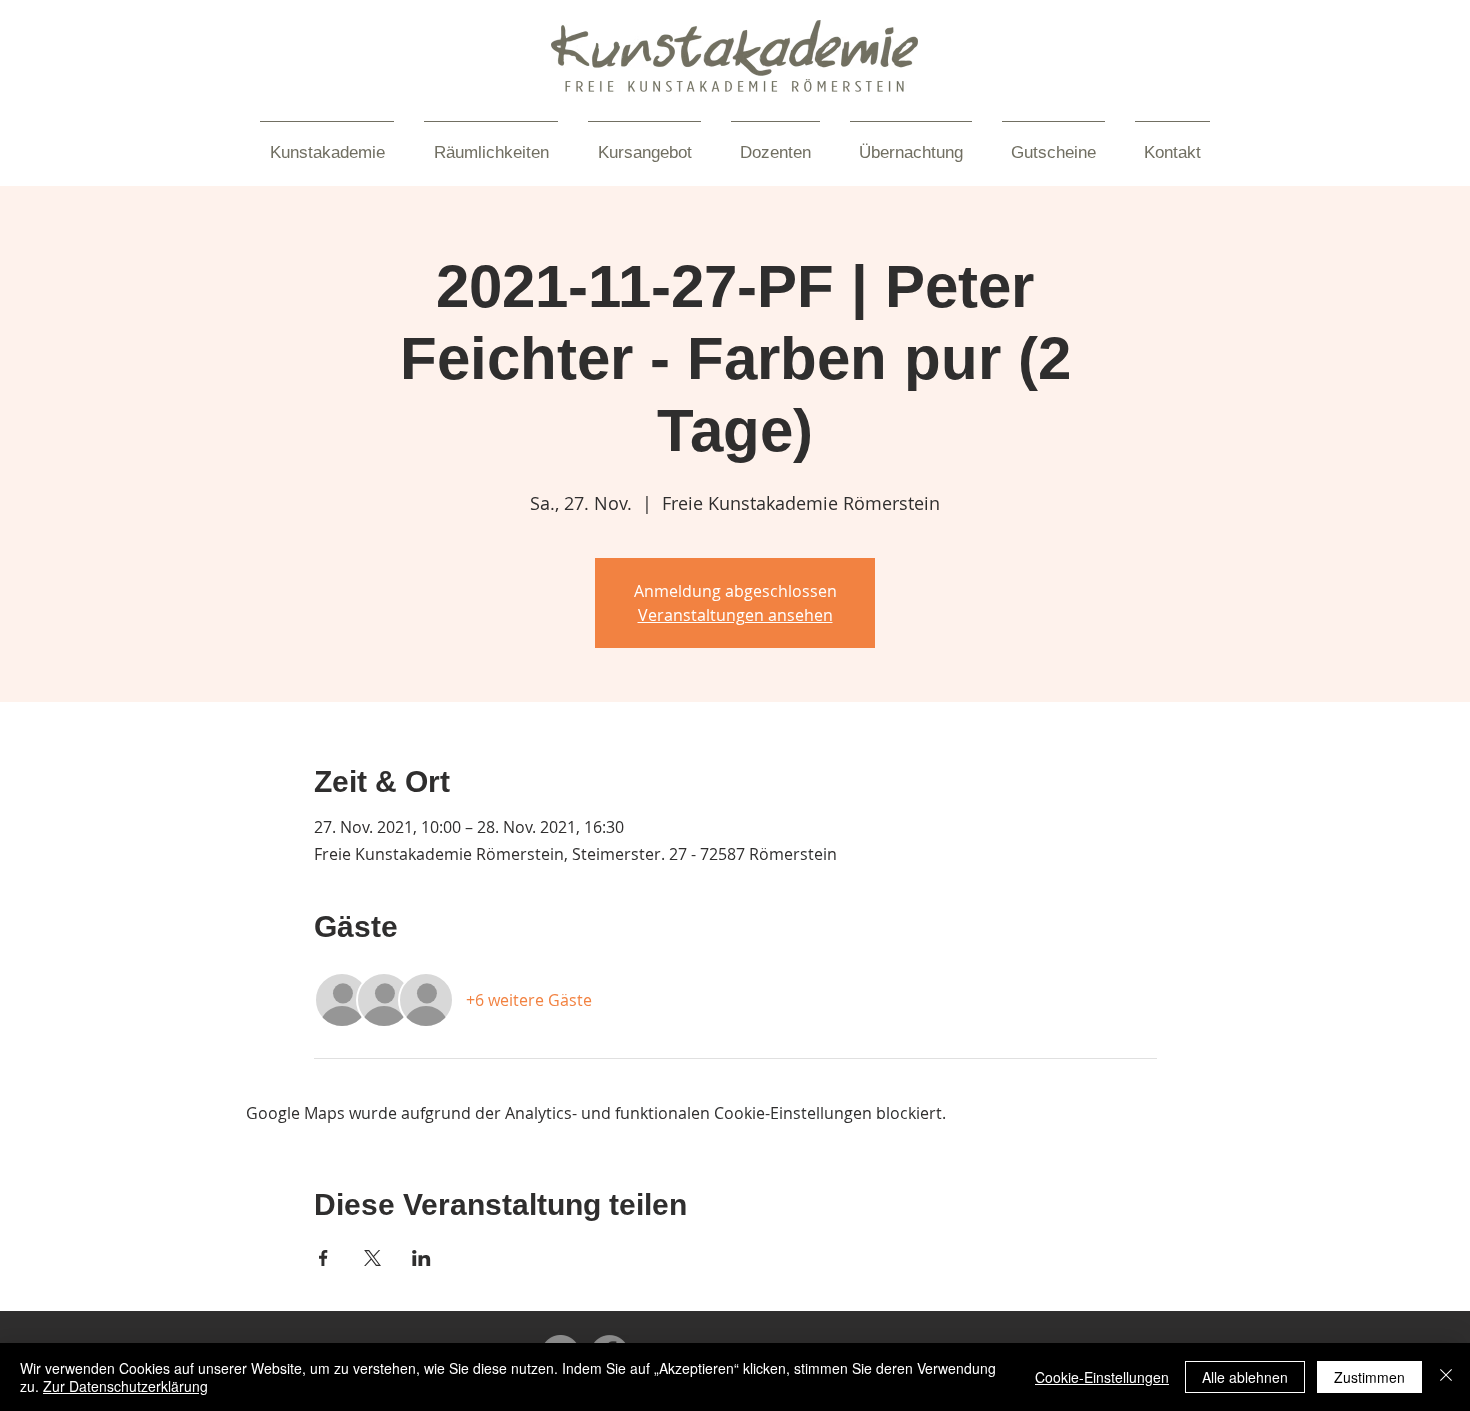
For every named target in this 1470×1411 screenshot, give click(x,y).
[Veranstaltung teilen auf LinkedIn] (421, 1258)
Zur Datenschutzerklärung (125, 1386)
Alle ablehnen (1245, 1377)
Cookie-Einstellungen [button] (1102, 1377)
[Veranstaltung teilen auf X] (372, 1258)
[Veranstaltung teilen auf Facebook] (323, 1258)
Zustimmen (1369, 1377)
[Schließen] (1446, 1377)
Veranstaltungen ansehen (735, 615)
